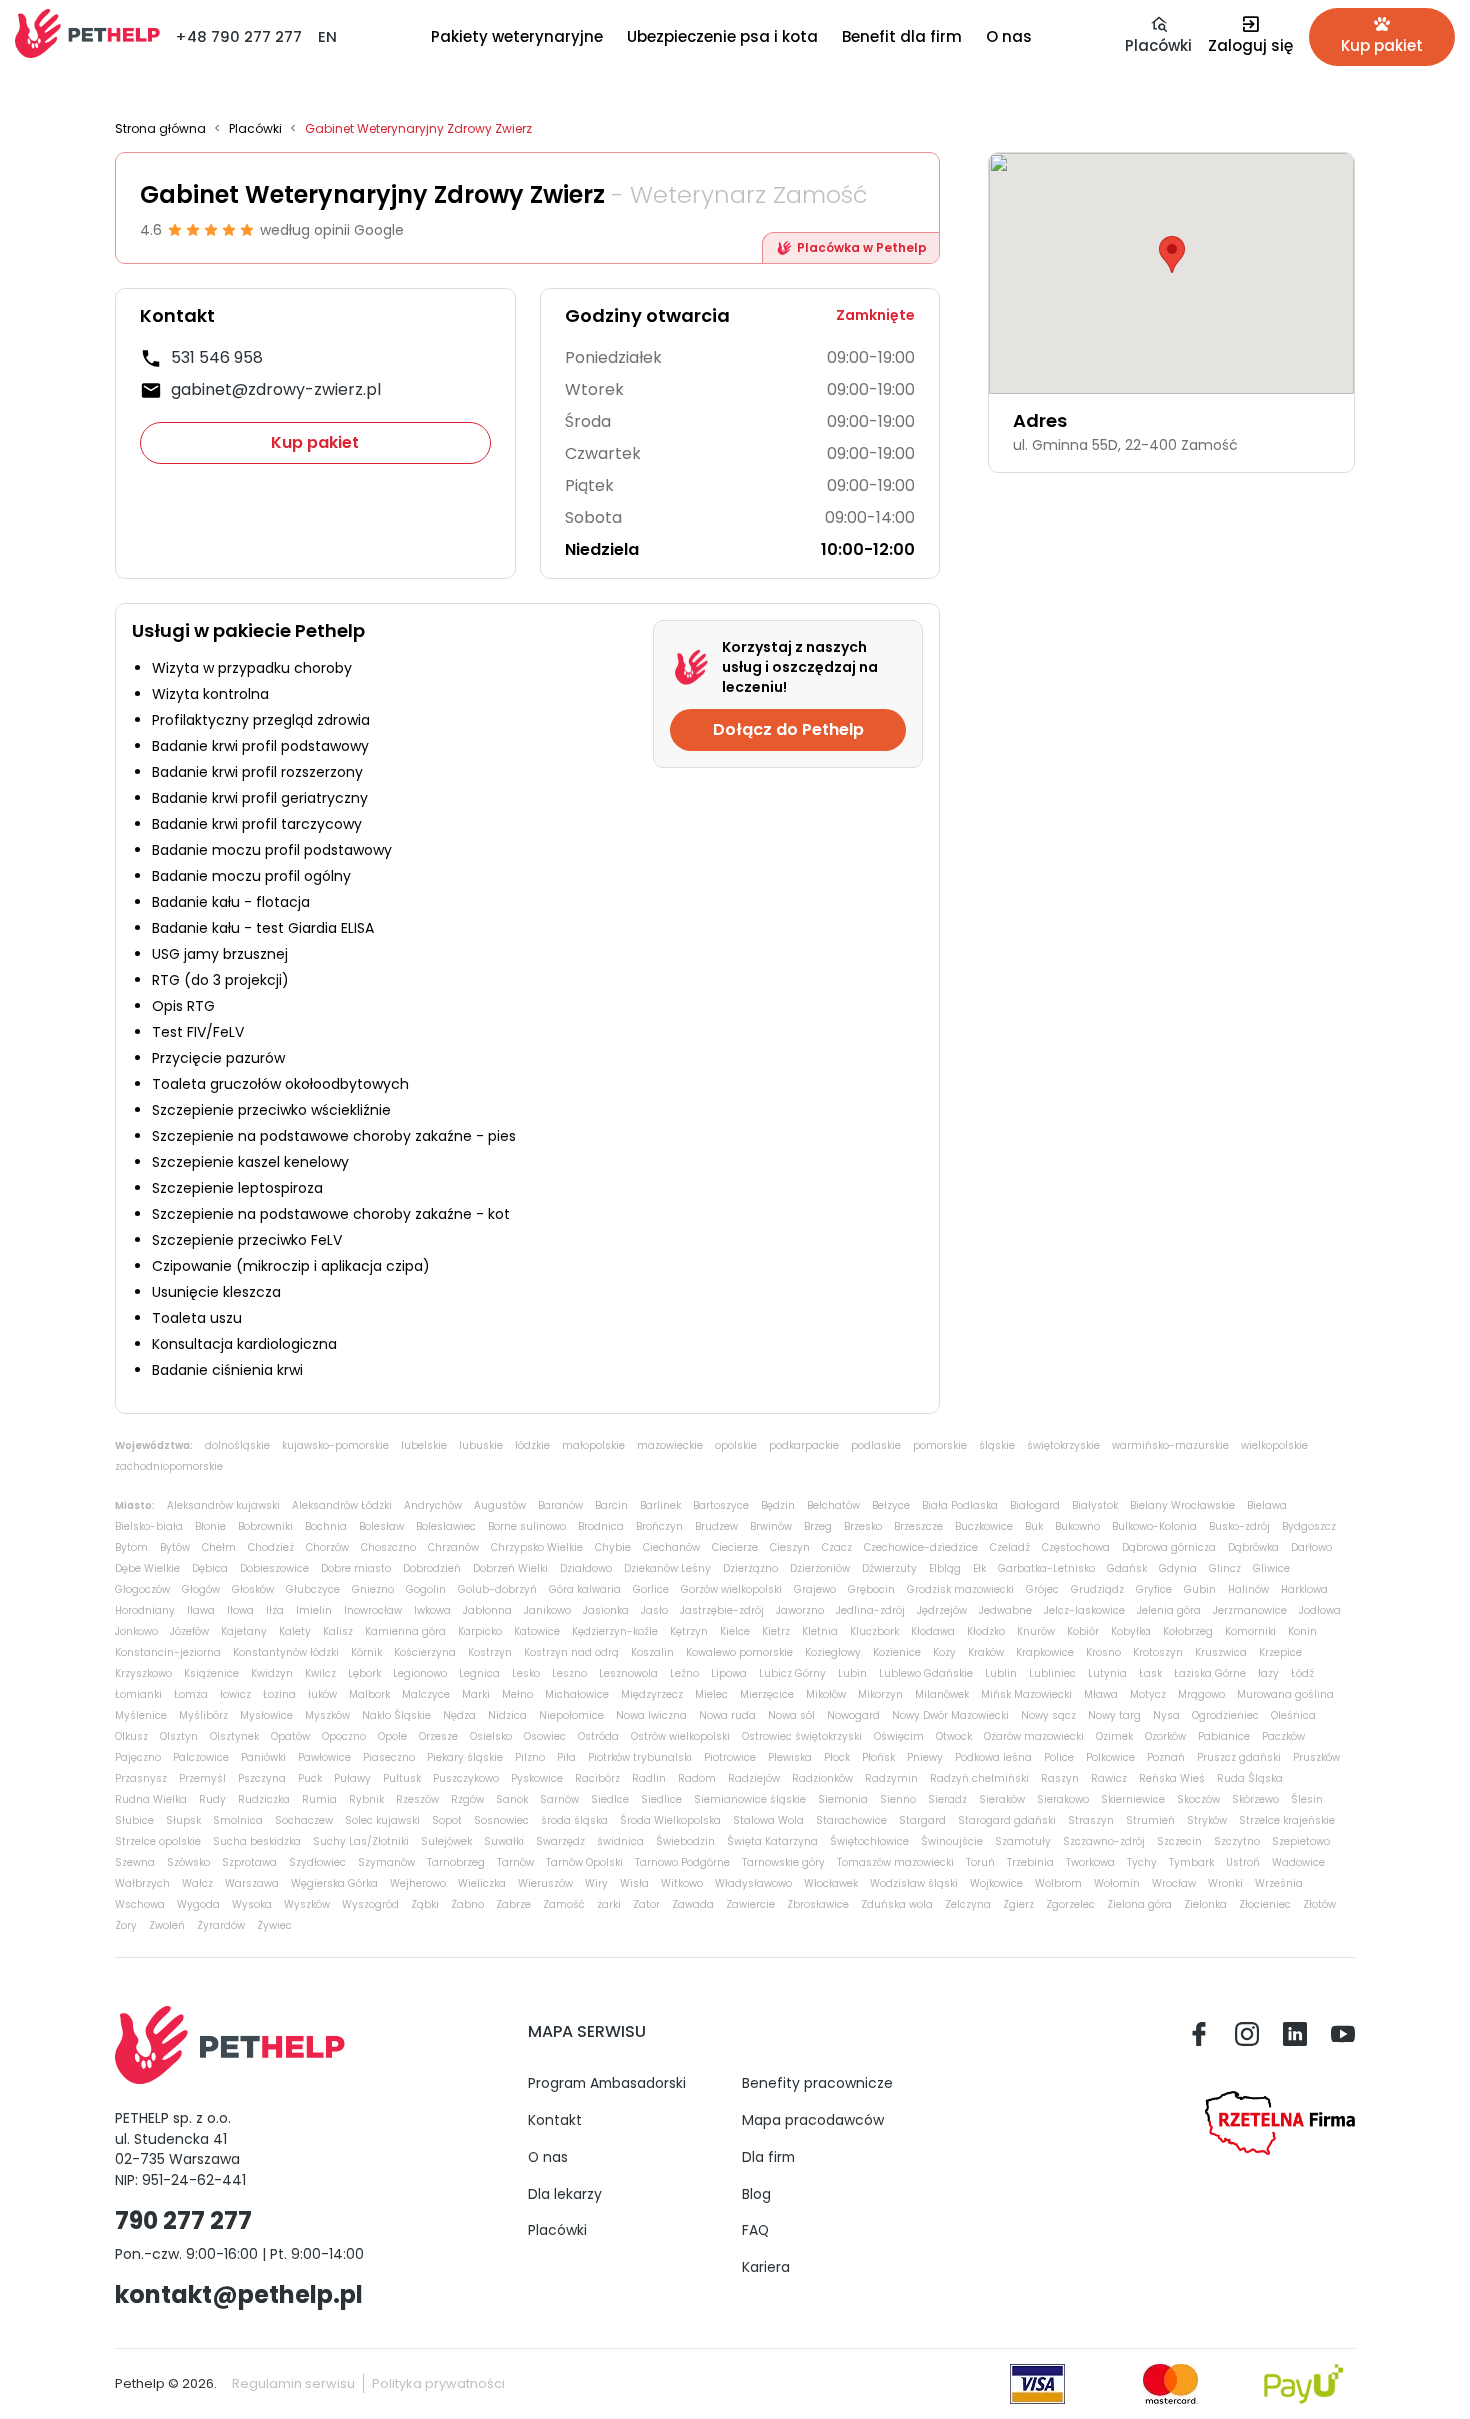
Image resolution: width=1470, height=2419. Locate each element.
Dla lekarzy (565, 2194)
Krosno (1103, 1652)
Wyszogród (370, 1904)
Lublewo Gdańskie (926, 1673)
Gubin (1200, 1589)
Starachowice (851, 1820)
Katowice (537, 1631)
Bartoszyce (721, 1505)
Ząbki (425, 1904)
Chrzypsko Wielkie (537, 1547)
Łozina (279, 1694)
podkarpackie (804, 1445)
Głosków (253, 1589)
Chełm (219, 1547)
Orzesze (438, 1736)
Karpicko (480, 1631)
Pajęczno (138, 1757)
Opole (392, 1736)
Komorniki (1250, 1631)
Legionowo (420, 1673)
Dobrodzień (432, 1568)
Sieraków (1002, 1799)
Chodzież (271, 1547)
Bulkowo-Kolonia (1154, 1526)
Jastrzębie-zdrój (722, 1610)
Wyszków (307, 1904)
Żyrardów (221, 1925)
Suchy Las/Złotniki (361, 1841)
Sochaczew (304, 1820)
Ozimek (1114, 1736)
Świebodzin (685, 1841)
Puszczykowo (466, 1778)
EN (327, 36)
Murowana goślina (1285, 1694)
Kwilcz (320, 1673)
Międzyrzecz (652, 1694)
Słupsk (183, 1820)
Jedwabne (1005, 1610)
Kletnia (820, 1631)
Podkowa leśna (993, 1757)
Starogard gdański (1007, 1820)
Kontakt (555, 2120)
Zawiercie (750, 1904)
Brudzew (716, 1526)
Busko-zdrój (1239, 1526)
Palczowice (201, 1757)
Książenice (211, 1673)
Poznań (1166, 1757)
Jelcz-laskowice (1084, 1610)
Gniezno (373, 1589)
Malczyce (426, 1694)
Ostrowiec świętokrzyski (802, 1736)
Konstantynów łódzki (286, 1652)
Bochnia (326, 1526)
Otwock (954, 1736)
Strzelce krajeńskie (1287, 1820)
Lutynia (1107, 1673)
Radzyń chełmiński (979, 1778)
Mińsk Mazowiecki (1026, 1694)
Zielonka (1205, 1904)
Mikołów (826, 1694)
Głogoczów (142, 1589)
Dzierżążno (750, 1568)
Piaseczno (389, 1757)
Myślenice (141, 1715)
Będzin (778, 1505)
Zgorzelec (1070, 1904)
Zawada (693, 1904)
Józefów (189, 1631)
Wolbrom (1058, 1883)
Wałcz (197, 1883)
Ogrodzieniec (1225, 1715)
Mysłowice (266, 1715)
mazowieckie (670, 1445)
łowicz (235, 1694)
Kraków (986, 1652)
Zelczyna (968, 1904)
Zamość (564, 1904)
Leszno (569, 1673)
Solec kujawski (382, 1820)
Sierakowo (1063, 1799)
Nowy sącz (1048, 1715)
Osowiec (545, 1736)
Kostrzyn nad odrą (571, 1652)
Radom (697, 1778)
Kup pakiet (315, 442)
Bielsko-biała (149, 1526)
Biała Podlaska (960, 1505)
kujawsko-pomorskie (335, 1445)
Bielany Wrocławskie (1182, 1505)
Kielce (735, 1631)
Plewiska (790, 1757)
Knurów (1036, 1631)
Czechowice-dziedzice (921, 1547)
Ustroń (1243, 1862)
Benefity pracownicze (817, 2083)
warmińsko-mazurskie (1170, 1445)
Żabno (467, 1904)
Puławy (352, 1778)
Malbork (369, 1694)
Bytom (131, 1547)
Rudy (212, 1799)
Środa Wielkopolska (670, 1820)
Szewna (135, 1862)
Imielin (314, 1610)
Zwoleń (167, 1925)
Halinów (1248, 1589)
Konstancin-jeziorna (168, 1652)
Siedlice (661, 1799)
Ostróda (598, 1736)
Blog (756, 2194)
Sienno (898, 1799)
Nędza (459, 1715)
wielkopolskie (1274, 1445)
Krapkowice (1045, 1652)
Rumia (319, 1799)
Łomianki (138, 1694)
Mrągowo (1201, 1694)
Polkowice (1110, 1757)
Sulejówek (446, 1841)
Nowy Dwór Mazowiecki (950, 1715)
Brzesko (863, 1526)
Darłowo (1311, 1547)
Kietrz (776, 1631)
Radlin (649, 1778)
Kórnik (366, 1652)
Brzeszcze (918, 1526)
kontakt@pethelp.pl (239, 2294)
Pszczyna (262, 1778)
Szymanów (386, 1862)
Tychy (1142, 1862)
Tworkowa (1090, 1862)
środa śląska (574, 1820)
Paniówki (263, 1757)
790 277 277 (183, 2220)
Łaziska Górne (1210, 1673)
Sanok (512, 1799)
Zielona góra (1139, 1904)
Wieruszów (545, 1883)
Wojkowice (996, 1883)
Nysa (1166, 1715)
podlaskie (876, 1445)
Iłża (275, 1610)
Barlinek (660, 1505)
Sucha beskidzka (257, 1841)
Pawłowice (324, 1757)
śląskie (997, 1445)
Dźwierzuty (889, 1568)
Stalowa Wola (768, 1820)
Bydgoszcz (1309, 1526)
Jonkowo (136, 1631)
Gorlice (651, 1589)
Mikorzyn (880, 1694)
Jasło (654, 1610)
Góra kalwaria (585, 1589)
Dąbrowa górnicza (1169, 1547)
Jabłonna (487, 1610)
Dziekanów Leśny (667, 1568)
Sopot (447, 1820)
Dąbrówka (1253, 1547)
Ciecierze (735, 1547)
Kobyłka (1131, 1631)
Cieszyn (790, 1547)
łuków (322, 1694)
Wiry (596, 1883)
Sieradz (947, 1799)
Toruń (980, 1862)
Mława (1101, 1694)
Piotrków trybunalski (640, 1757)
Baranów (560, 1505)
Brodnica (601, 1526)
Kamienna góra (405, 1631)
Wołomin (1117, 1883)
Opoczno (344, 1736)
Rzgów (467, 1799)
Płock (837, 1757)
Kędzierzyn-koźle (615, 1631)
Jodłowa (1320, 1610)
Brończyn (659, 1526)
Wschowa (140, 1904)
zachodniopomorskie (169, 1466)
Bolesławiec (446, 1526)
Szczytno (1237, 1841)
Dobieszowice (274, 1568)
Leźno (684, 1673)
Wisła (634, 1883)
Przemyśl (202, 1778)
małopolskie (593, 1445)
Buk (1034, 1526)
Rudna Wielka (151, 1799)
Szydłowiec (317, 1862)
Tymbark (1191, 1862)
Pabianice (1224, 1736)
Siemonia (843, 1799)
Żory (126, 1925)
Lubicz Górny (792, 1673)
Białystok (1095, 1505)
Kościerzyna (425, 1652)
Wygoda (198, 1904)
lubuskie (481, 1445)
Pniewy (925, 1757)
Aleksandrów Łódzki (342, 1505)
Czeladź (1010, 1547)
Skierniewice (1133, 1799)
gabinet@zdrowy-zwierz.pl (276, 389)
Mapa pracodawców (813, 2120)
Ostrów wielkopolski (680, 1736)
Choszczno (388, 1547)
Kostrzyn (490, 1652)
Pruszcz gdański (1239, 1757)
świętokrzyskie (1063, 1445)
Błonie (210, 1526)
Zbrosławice (818, 1904)
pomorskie (940, 1445)
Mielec (711, 1694)
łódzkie (532, 1445)
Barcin (611, 1505)
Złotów (1319, 1904)
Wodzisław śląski (914, 1883)
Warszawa (252, 1883)
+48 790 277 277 (238, 36)
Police (1059, 1757)
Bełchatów (833, 1505)
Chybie (613, 1547)
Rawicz (1109, 1778)
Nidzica (507, 1715)
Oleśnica (1293, 1715)
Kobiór (1083, 1631)
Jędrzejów (942, 1610)
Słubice (134, 1820)
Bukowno (1077, 1526)
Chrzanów (453, 1547)
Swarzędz (560, 1841)
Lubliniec (1052, 1673)
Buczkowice (984, 1526)
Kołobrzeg (1188, 1631)
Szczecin (1179, 1841)
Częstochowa (1076, 1547)
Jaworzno (800, 1610)
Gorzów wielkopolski (731, 1589)
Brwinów (771, 1526)
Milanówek (942, 1694)
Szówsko (188, 1862)
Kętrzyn (689, 1631)
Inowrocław (373, 1610)
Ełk (979, 1568)
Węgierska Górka (334, 1883)
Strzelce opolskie (158, 1841)
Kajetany (244, 1631)
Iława (201, 1610)
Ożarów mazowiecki (1034, 1736)
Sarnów (559, 1799)
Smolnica (238, 1820)
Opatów (290, 1736)
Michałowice (577, 1694)
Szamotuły (1023, 1841)
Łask (1150, 1673)
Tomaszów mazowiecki (895, 1862)
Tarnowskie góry (783, 1862)
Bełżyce (891, 1505)
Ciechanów (671, 1547)
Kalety (295, 1631)
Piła (566, 1757)
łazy (1268, 1673)
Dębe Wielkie (147, 1568)
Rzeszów (417, 1799)
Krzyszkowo (143, 1673)
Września (1279, 1883)
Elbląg (945, 1568)
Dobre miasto (356, 1568)
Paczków (1283, 1736)
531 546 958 (217, 357)
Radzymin (891, 1778)
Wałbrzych (142, 1883)
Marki (476, 1694)
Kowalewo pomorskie (739, 1652)
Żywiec (274, 1925)
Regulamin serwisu (293, 2383)
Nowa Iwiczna (651, 1715)
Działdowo (586, 1568)
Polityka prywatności (438, 2383)
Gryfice (1154, 1589)
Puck (310, 1778)
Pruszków (1316, 1757)
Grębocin (871, 1589)
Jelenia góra (1169, 1610)
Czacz (837, 1547)
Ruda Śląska (1250, 1778)
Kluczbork (874, 1631)
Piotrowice (730, 1757)
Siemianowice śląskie (750, 1799)
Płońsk (878, 1757)
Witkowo (682, 1883)
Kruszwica (1221, 1652)
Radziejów (754, 1778)
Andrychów (433, 1505)
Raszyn (1060, 1778)
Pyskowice (537, 1778)
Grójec (1042, 1589)
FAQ (755, 2230)
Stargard (922, 1820)
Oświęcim (899, 1736)
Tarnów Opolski (584, 1862)
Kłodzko (986, 1631)
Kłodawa (933, 1631)
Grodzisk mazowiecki (960, 1589)
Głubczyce (313, 1589)
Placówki (255, 129)
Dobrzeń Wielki (510, 1568)
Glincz (1225, 1568)
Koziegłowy (833, 1652)
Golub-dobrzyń (497, 1589)
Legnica (479, 1673)
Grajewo (815, 1589)
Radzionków (822, 1778)
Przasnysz (141, 1778)
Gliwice (1271, 1568)
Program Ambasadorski (607, 2083)
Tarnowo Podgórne (682, 1862)
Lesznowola (628, 1673)
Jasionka (606, 1610)
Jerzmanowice (1250, 1610)
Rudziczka (264, 1799)
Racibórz (597, 1778)
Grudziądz (1097, 1589)
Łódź (1302, 1673)
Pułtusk (402, 1778)
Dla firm (768, 2157)
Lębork (364, 1673)
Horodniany (145, 1610)
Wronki (1225, 1883)
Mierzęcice (767, 1694)
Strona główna (160, 129)
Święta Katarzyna (772, 1841)
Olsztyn (179, 1736)
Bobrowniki (265, 1526)
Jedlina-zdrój (870, 1610)
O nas (548, 2157)
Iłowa (240, 1610)
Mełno (517, 1694)
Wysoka (252, 1904)
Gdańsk (1127, 1568)
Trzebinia (1030, 1862)
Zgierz (1018, 1904)
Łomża (191, 1694)
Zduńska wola (897, 1904)
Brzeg (818, 1526)
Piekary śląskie (465, 1757)
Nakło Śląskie (396, 1715)
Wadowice (1298, 1862)
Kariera (766, 2267)
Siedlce (610, 1799)
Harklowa (1304, 1589)
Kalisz (338, 1631)
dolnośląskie (237, 1445)
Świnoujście (952, 1841)
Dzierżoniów (820, 1568)
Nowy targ (1114, 1715)
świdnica (620, 1841)
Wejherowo (418, 1883)
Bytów (175, 1547)
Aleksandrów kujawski (223, 1505)
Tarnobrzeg (456, 1862)
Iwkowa (432, 1610)
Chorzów (327, 1547)
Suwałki (504, 1841)
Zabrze (513, 1904)
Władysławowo (753, 1883)
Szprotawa (249, 1862)
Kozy (944, 1652)
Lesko (526, 1673)
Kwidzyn (272, 1673)
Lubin (852, 1673)
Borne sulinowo (527, 1526)
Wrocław (1174, 1883)
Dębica (210, 1568)
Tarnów (515, 1862)
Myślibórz (203, 1715)
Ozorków (1165, 1736)
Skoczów (1198, 1799)
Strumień (1150, 1820)
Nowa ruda (727, 1715)
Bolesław (381, 1526)
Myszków (327, 1715)
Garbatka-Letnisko (1046, 1568)
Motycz (1148, 1694)
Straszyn (1091, 1820)
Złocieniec (1265, 1904)
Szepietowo (1301, 1841)
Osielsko (491, 1736)
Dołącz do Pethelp (788, 729)
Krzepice (1280, 1652)
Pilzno (530, 1757)
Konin (1302, 1631)
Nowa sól (791, 1715)
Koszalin (652, 1652)
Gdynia (1178, 1568)
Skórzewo (1255, 1799)
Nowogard (853, 1715)
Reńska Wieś (1172, 1778)
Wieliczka (482, 1883)
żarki (609, 1904)
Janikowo (547, 1610)
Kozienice (897, 1652)
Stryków (1207, 1820)
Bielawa (1267, 1505)
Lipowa (729, 1673)
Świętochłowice (869, 1841)
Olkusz (131, 1736)
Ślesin (1307, 1799)
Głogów (201, 1589)
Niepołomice (571, 1715)
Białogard (1035, 1505)
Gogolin (426, 1589)
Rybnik (366, 1799)
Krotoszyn (1158, 1652)
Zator (646, 1904)
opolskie (736, 1445)
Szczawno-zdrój (1104, 1841)
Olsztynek (234, 1736)
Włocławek (831, 1883)
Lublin (1001, 1673)
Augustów (500, 1505)
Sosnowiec (501, 1820)
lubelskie (424, 1445)
